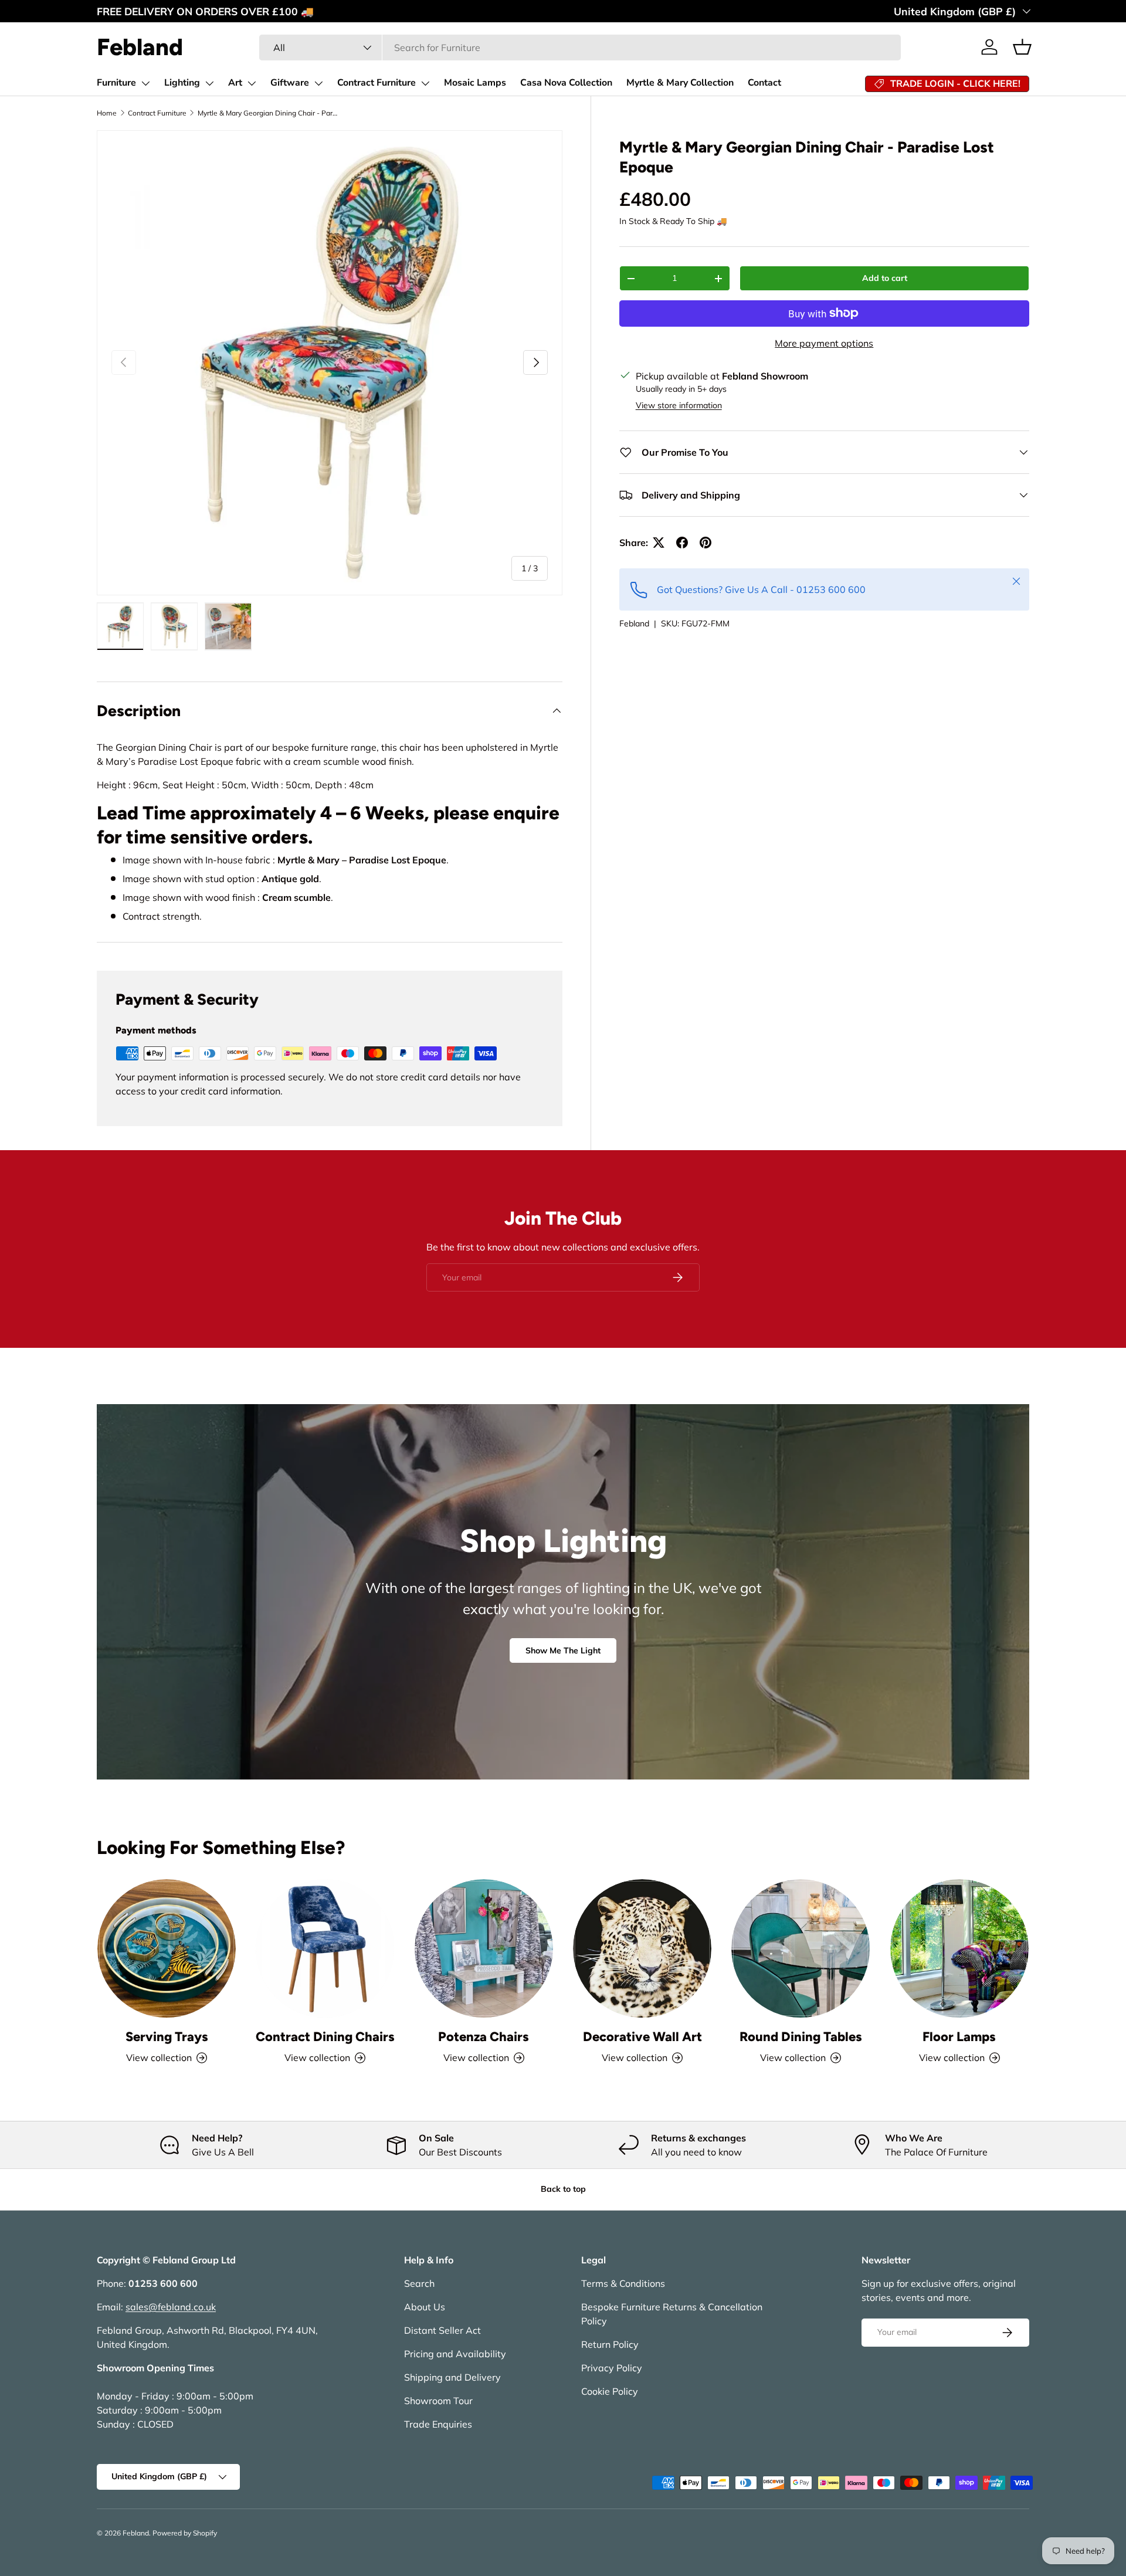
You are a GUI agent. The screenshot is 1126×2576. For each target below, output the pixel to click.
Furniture (116, 83)
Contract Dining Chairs (325, 2037)
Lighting (182, 83)
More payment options (824, 343)
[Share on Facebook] (682, 543)
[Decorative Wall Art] (642, 1948)
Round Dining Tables (801, 2037)
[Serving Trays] (167, 1948)
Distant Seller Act (442, 2330)
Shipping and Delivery (452, 2377)
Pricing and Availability (455, 2354)
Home (107, 113)
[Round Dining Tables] (801, 1948)
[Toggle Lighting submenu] (209, 83)
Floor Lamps (959, 2037)
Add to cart (885, 278)
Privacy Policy (612, 2368)
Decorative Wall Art (642, 2037)
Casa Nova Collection (566, 83)
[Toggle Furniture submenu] (145, 83)
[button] (1022, 47)
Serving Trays (167, 2037)
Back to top (563, 2189)
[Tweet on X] (659, 543)
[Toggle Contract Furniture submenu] (425, 83)
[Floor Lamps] (959, 1948)
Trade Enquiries (438, 2424)
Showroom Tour (438, 2401)
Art (235, 83)
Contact (764, 83)
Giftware (290, 83)
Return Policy (610, 2344)
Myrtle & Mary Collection (680, 83)
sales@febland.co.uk (171, 2307)
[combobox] (580, 48)
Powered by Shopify (185, 2533)
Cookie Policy (610, 2391)
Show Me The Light (563, 1650)
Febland (634, 623)
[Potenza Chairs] (484, 1948)
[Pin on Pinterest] (706, 543)
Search (419, 2283)
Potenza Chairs (484, 2037)
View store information (679, 405)
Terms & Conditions (623, 2283)
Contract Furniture (377, 83)
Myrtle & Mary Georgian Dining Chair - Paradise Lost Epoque (268, 113)
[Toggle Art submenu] (252, 83)
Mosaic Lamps (475, 83)
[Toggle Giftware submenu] (318, 83)
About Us (425, 2307)
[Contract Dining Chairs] (325, 1948)
